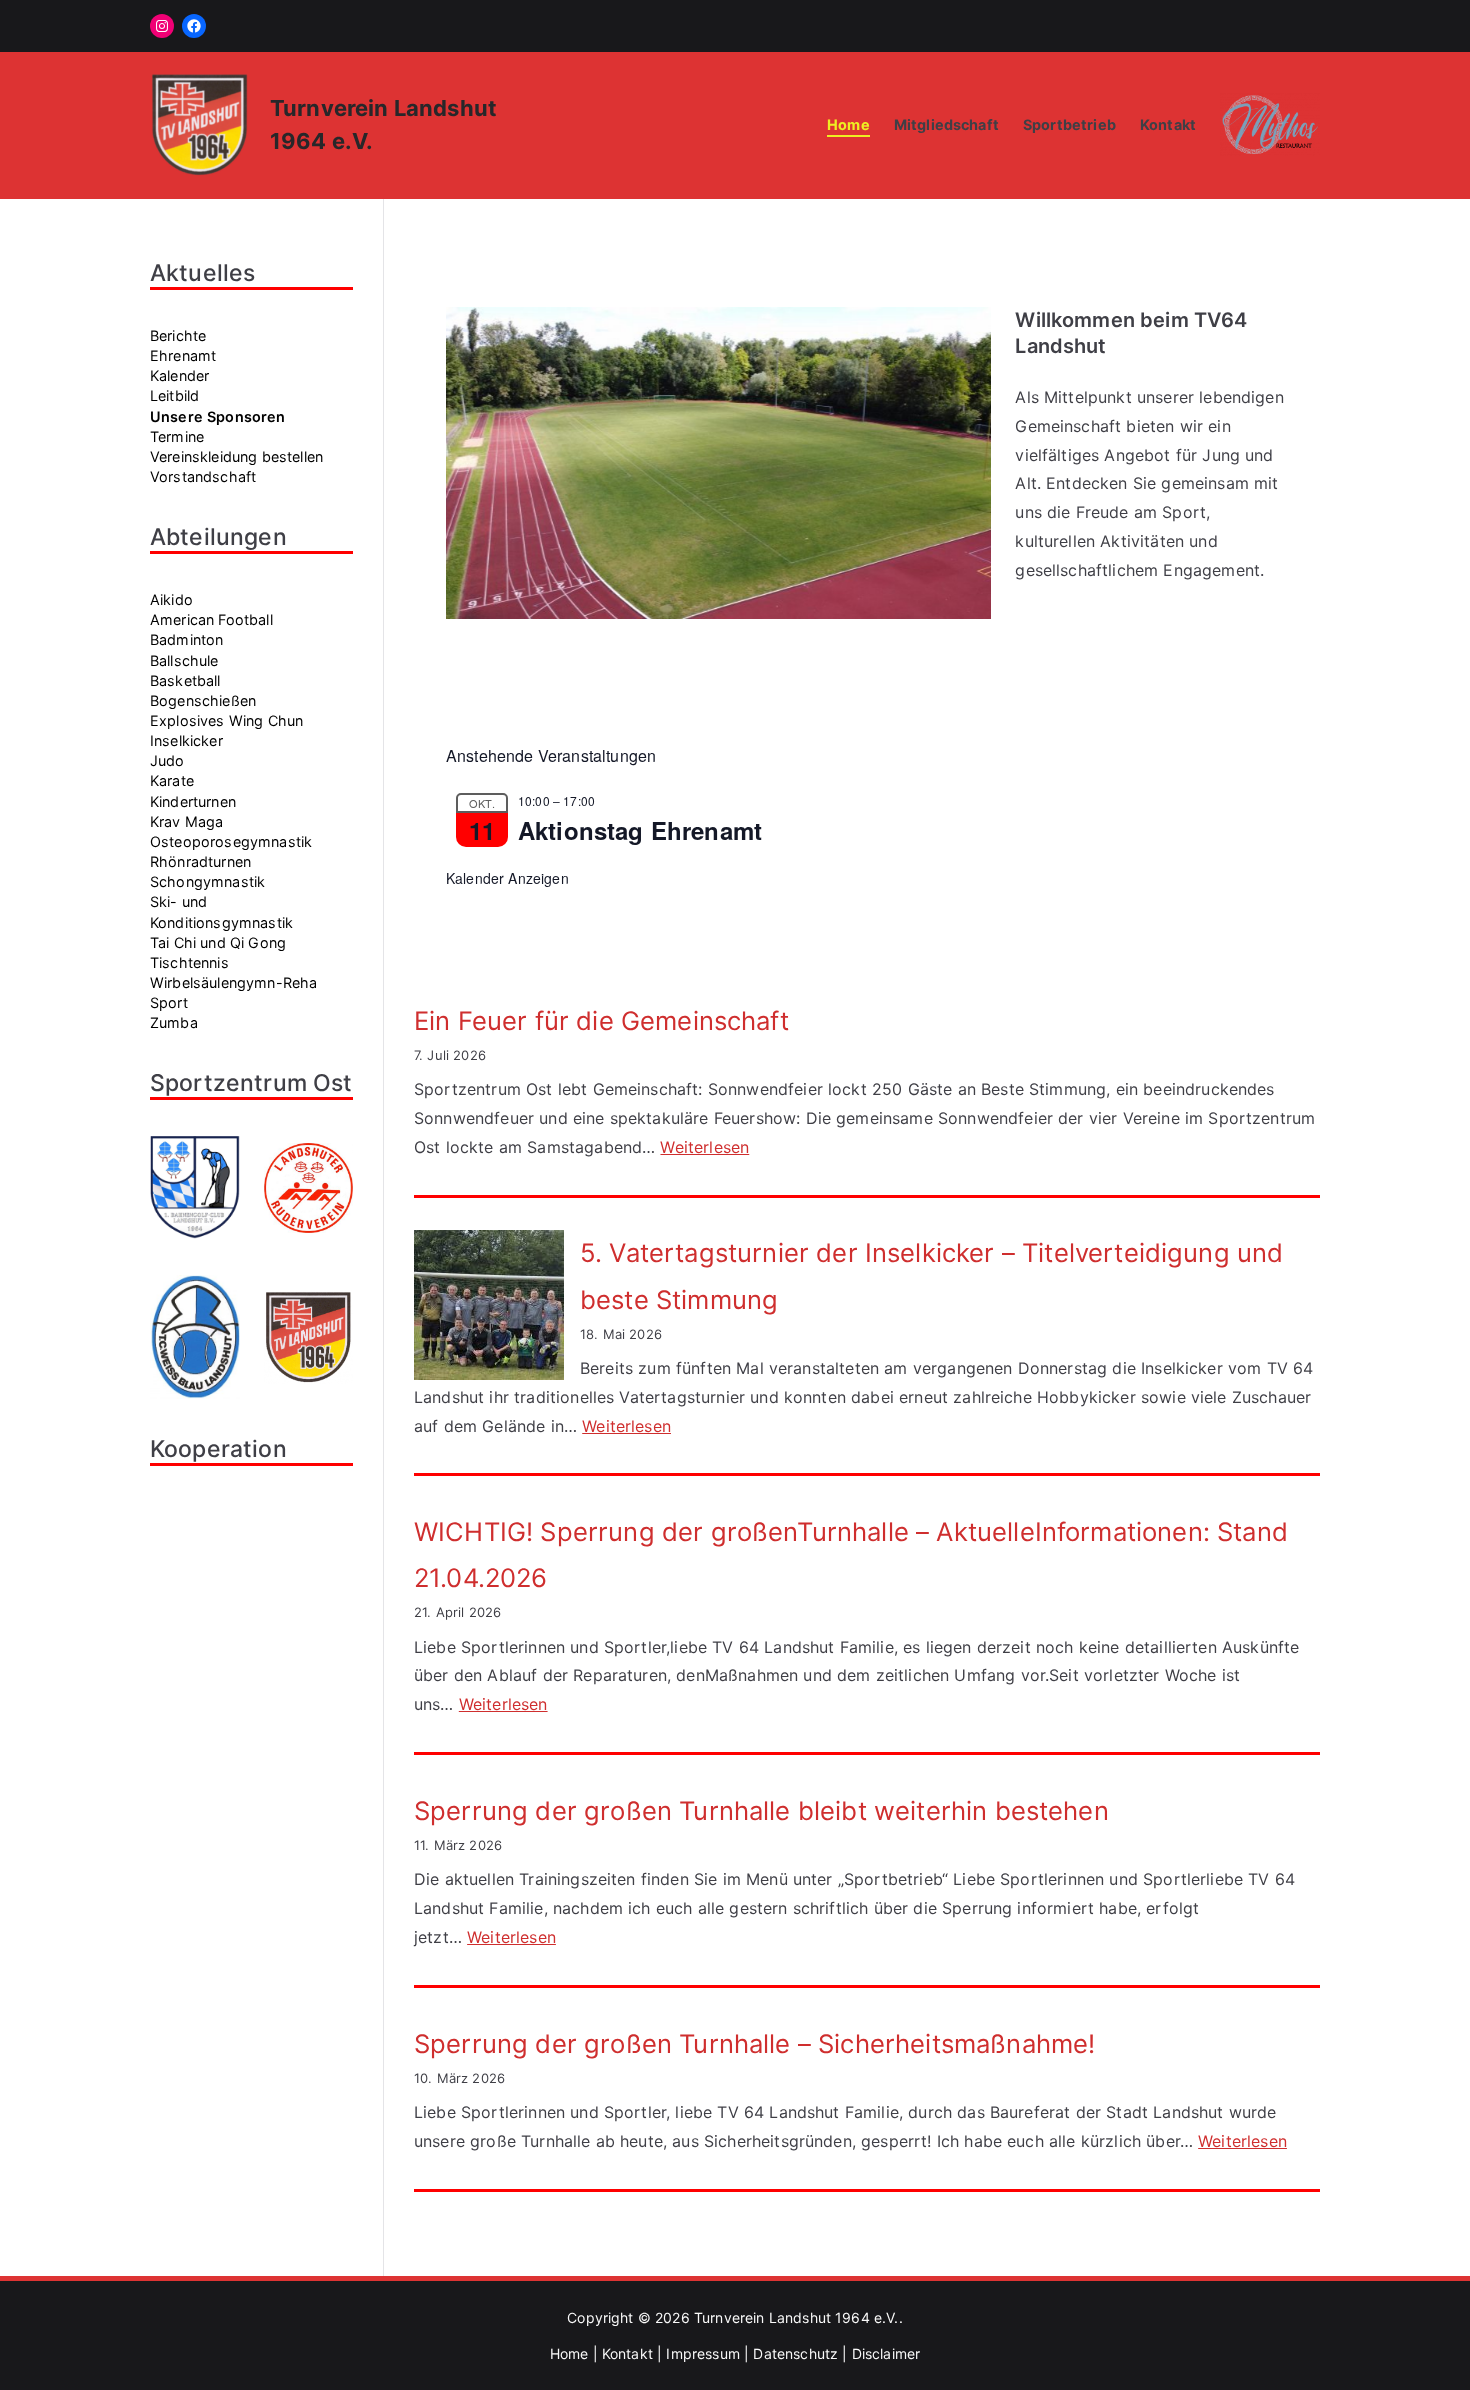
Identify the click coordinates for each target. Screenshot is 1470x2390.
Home (848, 124)
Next (966, 458)
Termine (177, 436)
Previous (471, 458)
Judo (167, 760)
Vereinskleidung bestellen (236, 456)
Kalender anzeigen (507, 878)
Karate (172, 780)
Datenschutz (795, 2353)
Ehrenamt (183, 355)
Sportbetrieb (1069, 124)
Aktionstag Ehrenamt (640, 830)
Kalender (179, 375)
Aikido (171, 599)
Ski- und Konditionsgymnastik (221, 911)
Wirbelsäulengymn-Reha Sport (233, 992)
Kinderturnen (193, 801)
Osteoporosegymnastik (231, 841)
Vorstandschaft (203, 476)
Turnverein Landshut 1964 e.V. (796, 2317)
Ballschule (184, 660)
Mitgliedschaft (946, 124)
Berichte (178, 335)
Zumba (174, 1022)
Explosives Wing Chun (226, 720)
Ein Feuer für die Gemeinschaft (601, 1020)
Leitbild (174, 395)
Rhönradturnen (200, 861)
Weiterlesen (704, 1147)
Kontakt (1168, 124)
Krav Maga (186, 821)
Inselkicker (186, 740)
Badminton (186, 639)
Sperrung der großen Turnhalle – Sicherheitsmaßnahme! (754, 2043)
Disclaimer (886, 2353)
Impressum (702, 2353)
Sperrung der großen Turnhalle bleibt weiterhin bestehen (761, 1810)
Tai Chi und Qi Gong (218, 942)
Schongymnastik (207, 881)
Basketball (185, 680)
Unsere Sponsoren (218, 416)
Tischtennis (189, 962)
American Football (211, 619)
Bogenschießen (203, 700)
